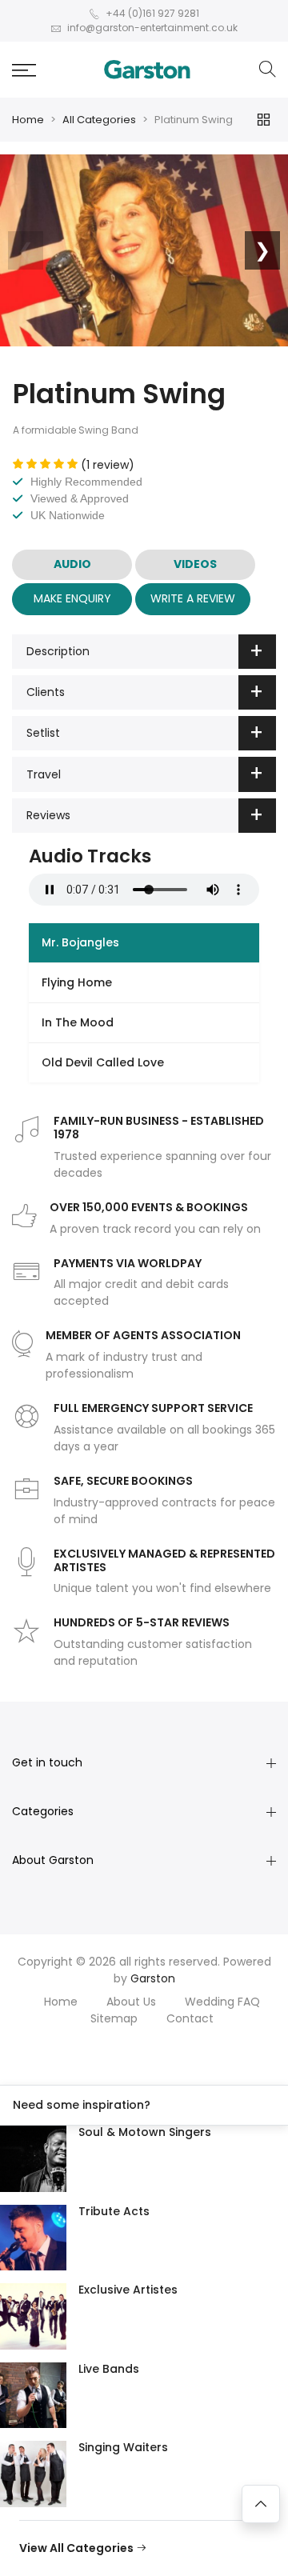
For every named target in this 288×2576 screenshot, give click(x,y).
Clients (46, 692)
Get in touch (47, 1762)
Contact (190, 2018)
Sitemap (114, 2018)
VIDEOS (195, 564)
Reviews (48, 815)
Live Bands (109, 2369)
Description (58, 651)
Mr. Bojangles (80, 942)
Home (28, 120)
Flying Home (77, 982)
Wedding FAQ (222, 2002)
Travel (44, 774)
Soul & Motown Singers (145, 2132)
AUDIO (72, 564)
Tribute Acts (114, 2211)
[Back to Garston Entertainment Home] (147, 70)
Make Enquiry (72, 598)
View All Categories (78, 2548)
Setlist (43, 733)
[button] (24, 70)
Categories (43, 1811)
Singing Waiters (123, 2447)
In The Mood (78, 1022)
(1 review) (108, 465)
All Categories (99, 120)
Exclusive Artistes (128, 2290)
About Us (131, 2002)
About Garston (53, 1860)
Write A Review (193, 598)
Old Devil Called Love (103, 1062)
